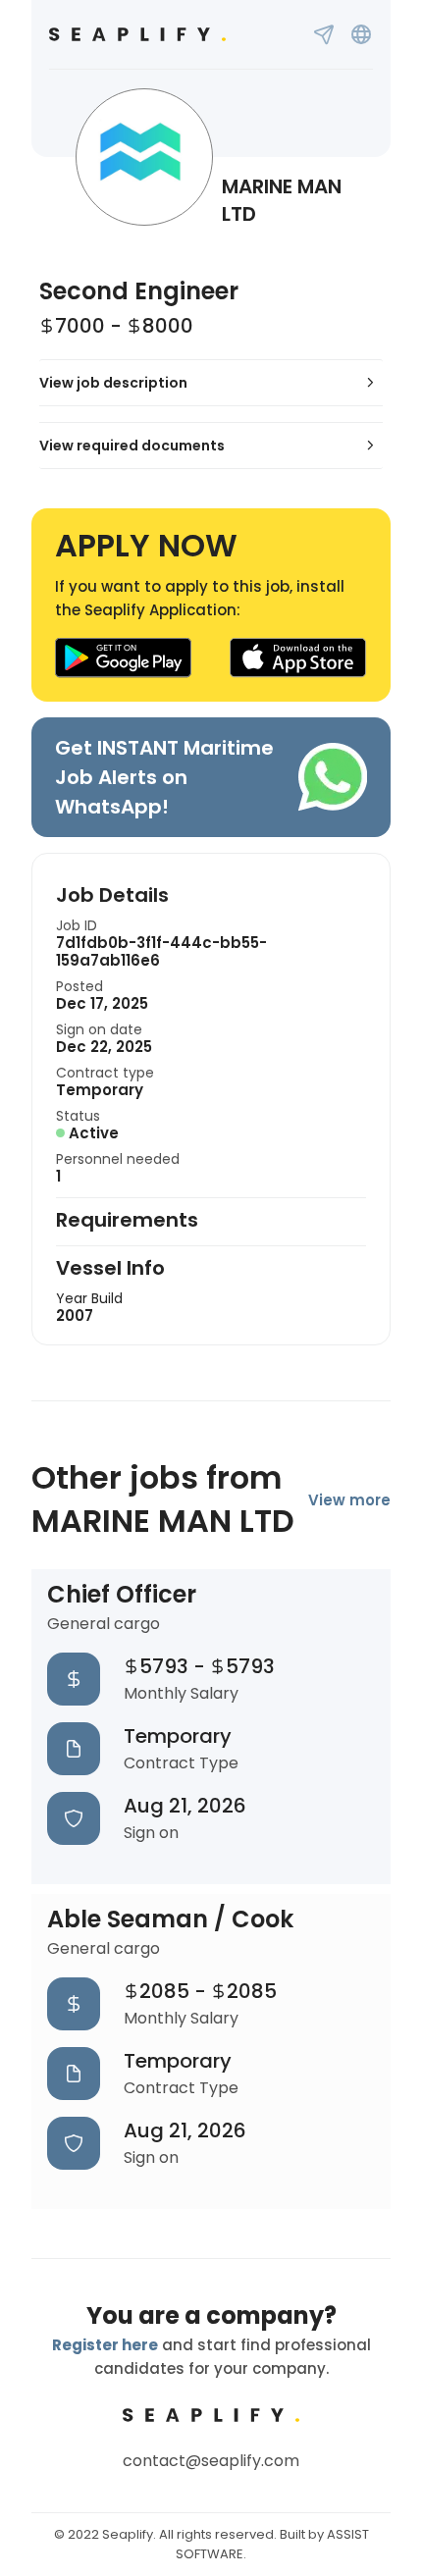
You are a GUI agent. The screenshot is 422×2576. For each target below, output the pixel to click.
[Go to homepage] (137, 34)
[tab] (211, 383)
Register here (105, 2345)
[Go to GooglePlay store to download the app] (123, 658)
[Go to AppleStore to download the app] (298, 658)
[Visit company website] (361, 34)
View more (349, 1500)
